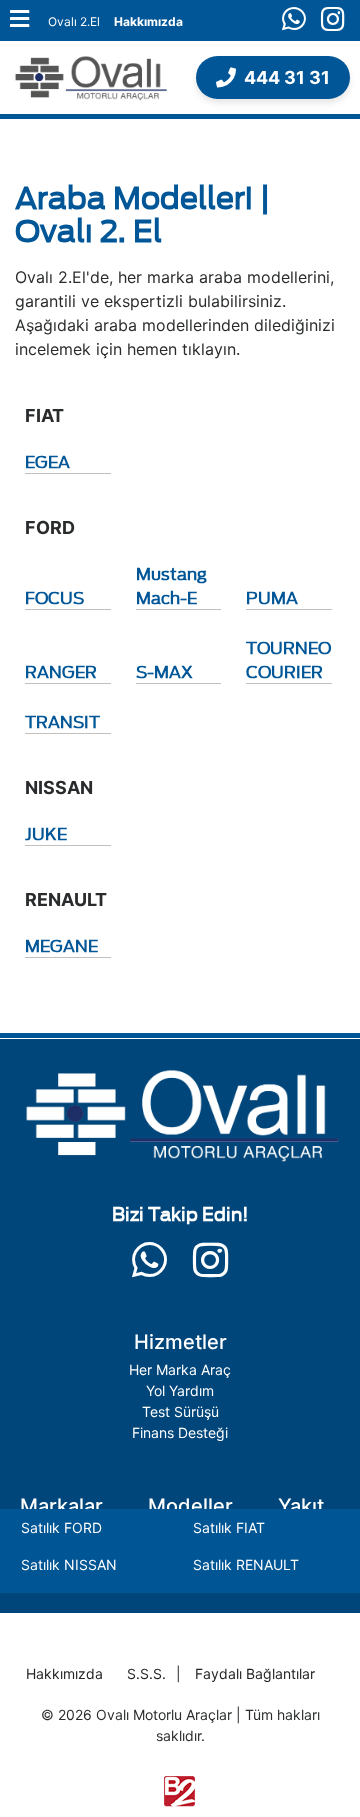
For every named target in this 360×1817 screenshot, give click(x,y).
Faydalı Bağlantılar (255, 1673)
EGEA (47, 461)
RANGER (61, 671)
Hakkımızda (148, 21)
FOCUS (54, 597)
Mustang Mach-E (171, 585)
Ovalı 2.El (74, 21)
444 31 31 (287, 77)
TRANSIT (62, 721)
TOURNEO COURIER (288, 659)
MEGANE (61, 945)
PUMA (272, 597)
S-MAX (164, 671)
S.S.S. (146, 1673)
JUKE (46, 833)
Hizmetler (180, 1342)
